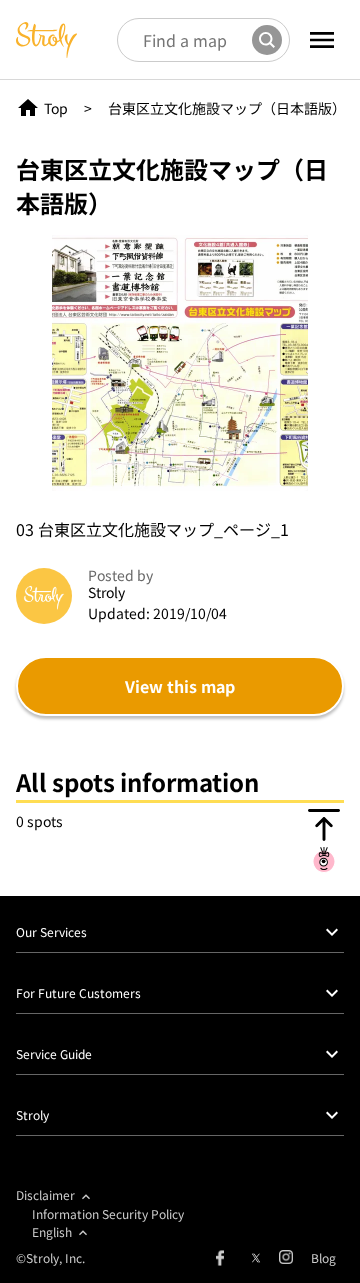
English (52, 1231)
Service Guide (54, 1053)
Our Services (51, 931)
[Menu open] (322, 40)
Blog (323, 1257)
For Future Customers (78, 992)
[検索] (267, 40)
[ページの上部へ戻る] (324, 840)
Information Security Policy (108, 1213)
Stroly (32, 1114)
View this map (180, 686)
